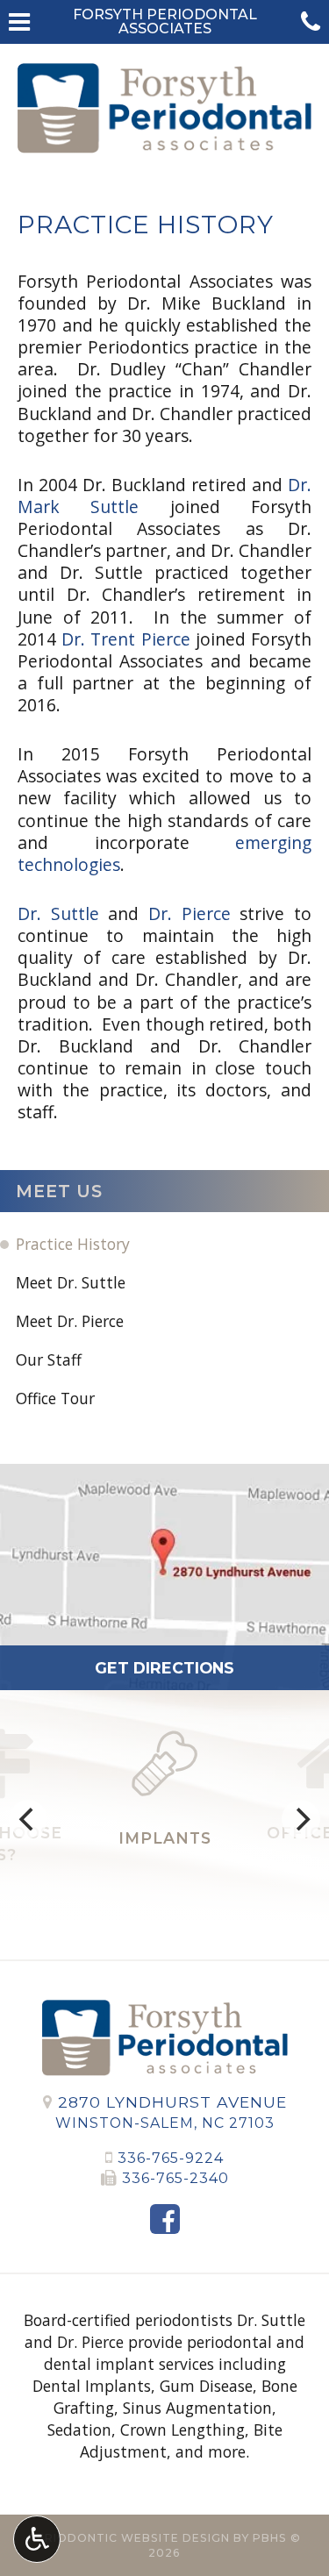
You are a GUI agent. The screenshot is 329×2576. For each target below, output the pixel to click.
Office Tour (55, 1398)
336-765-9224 (171, 2158)
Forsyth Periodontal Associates (165, 21)
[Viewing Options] (37, 2539)
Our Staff (49, 1359)
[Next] (301, 1819)
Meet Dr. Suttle (71, 1282)
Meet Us (59, 1191)
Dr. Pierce (190, 913)
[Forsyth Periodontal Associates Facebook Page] (165, 2219)
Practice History (73, 1244)
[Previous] (28, 1819)
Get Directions (164, 1668)
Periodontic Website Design (129, 2538)
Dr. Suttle (58, 913)
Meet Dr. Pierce (70, 1321)
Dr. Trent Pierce (125, 639)
